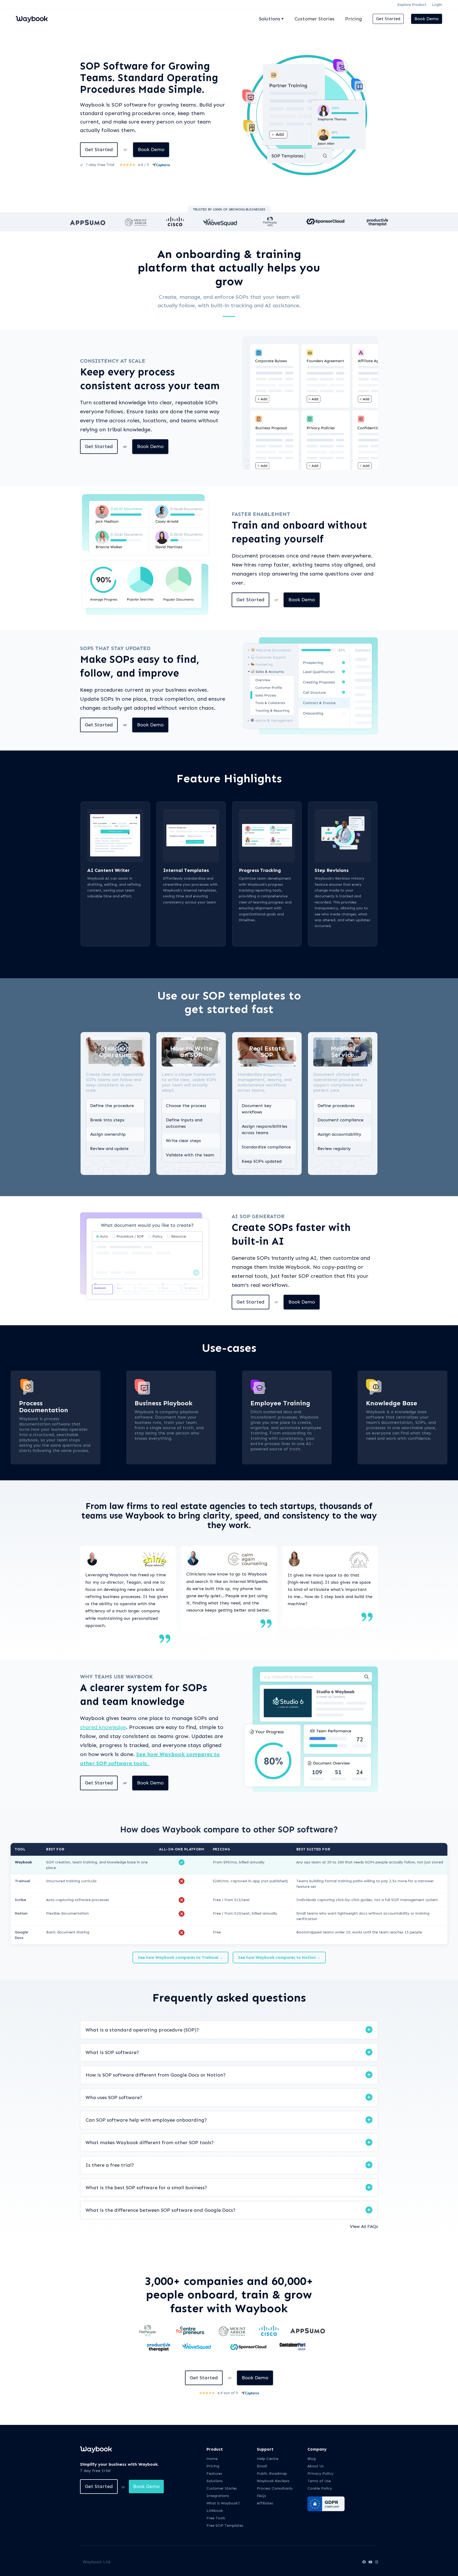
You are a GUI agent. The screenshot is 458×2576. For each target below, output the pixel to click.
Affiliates (265, 2503)
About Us (316, 2466)
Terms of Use (319, 2481)
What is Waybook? (223, 2503)
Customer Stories (314, 19)
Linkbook (215, 2511)
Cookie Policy (320, 2488)
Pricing (354, 19)
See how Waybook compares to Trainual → (180, 1958)
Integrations (218, 2496)
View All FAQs (364, 2226)
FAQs (261, 2496)
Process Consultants (275, 2488)
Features (214, 2474)
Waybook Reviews (273, 2481)
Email (262, 2466)
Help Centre (268, 2459)
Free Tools (216, 2518)
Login (437, 5)
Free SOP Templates (225, 2525)
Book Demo (427, 19)
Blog (312, 2459)
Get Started (388, 19)
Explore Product (412, 5)
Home (212, 2459)
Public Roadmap (272, 2474)
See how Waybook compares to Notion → (279, 1958)
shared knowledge (103, 1727)
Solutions (215, 2481)
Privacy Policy (320, 2474)
